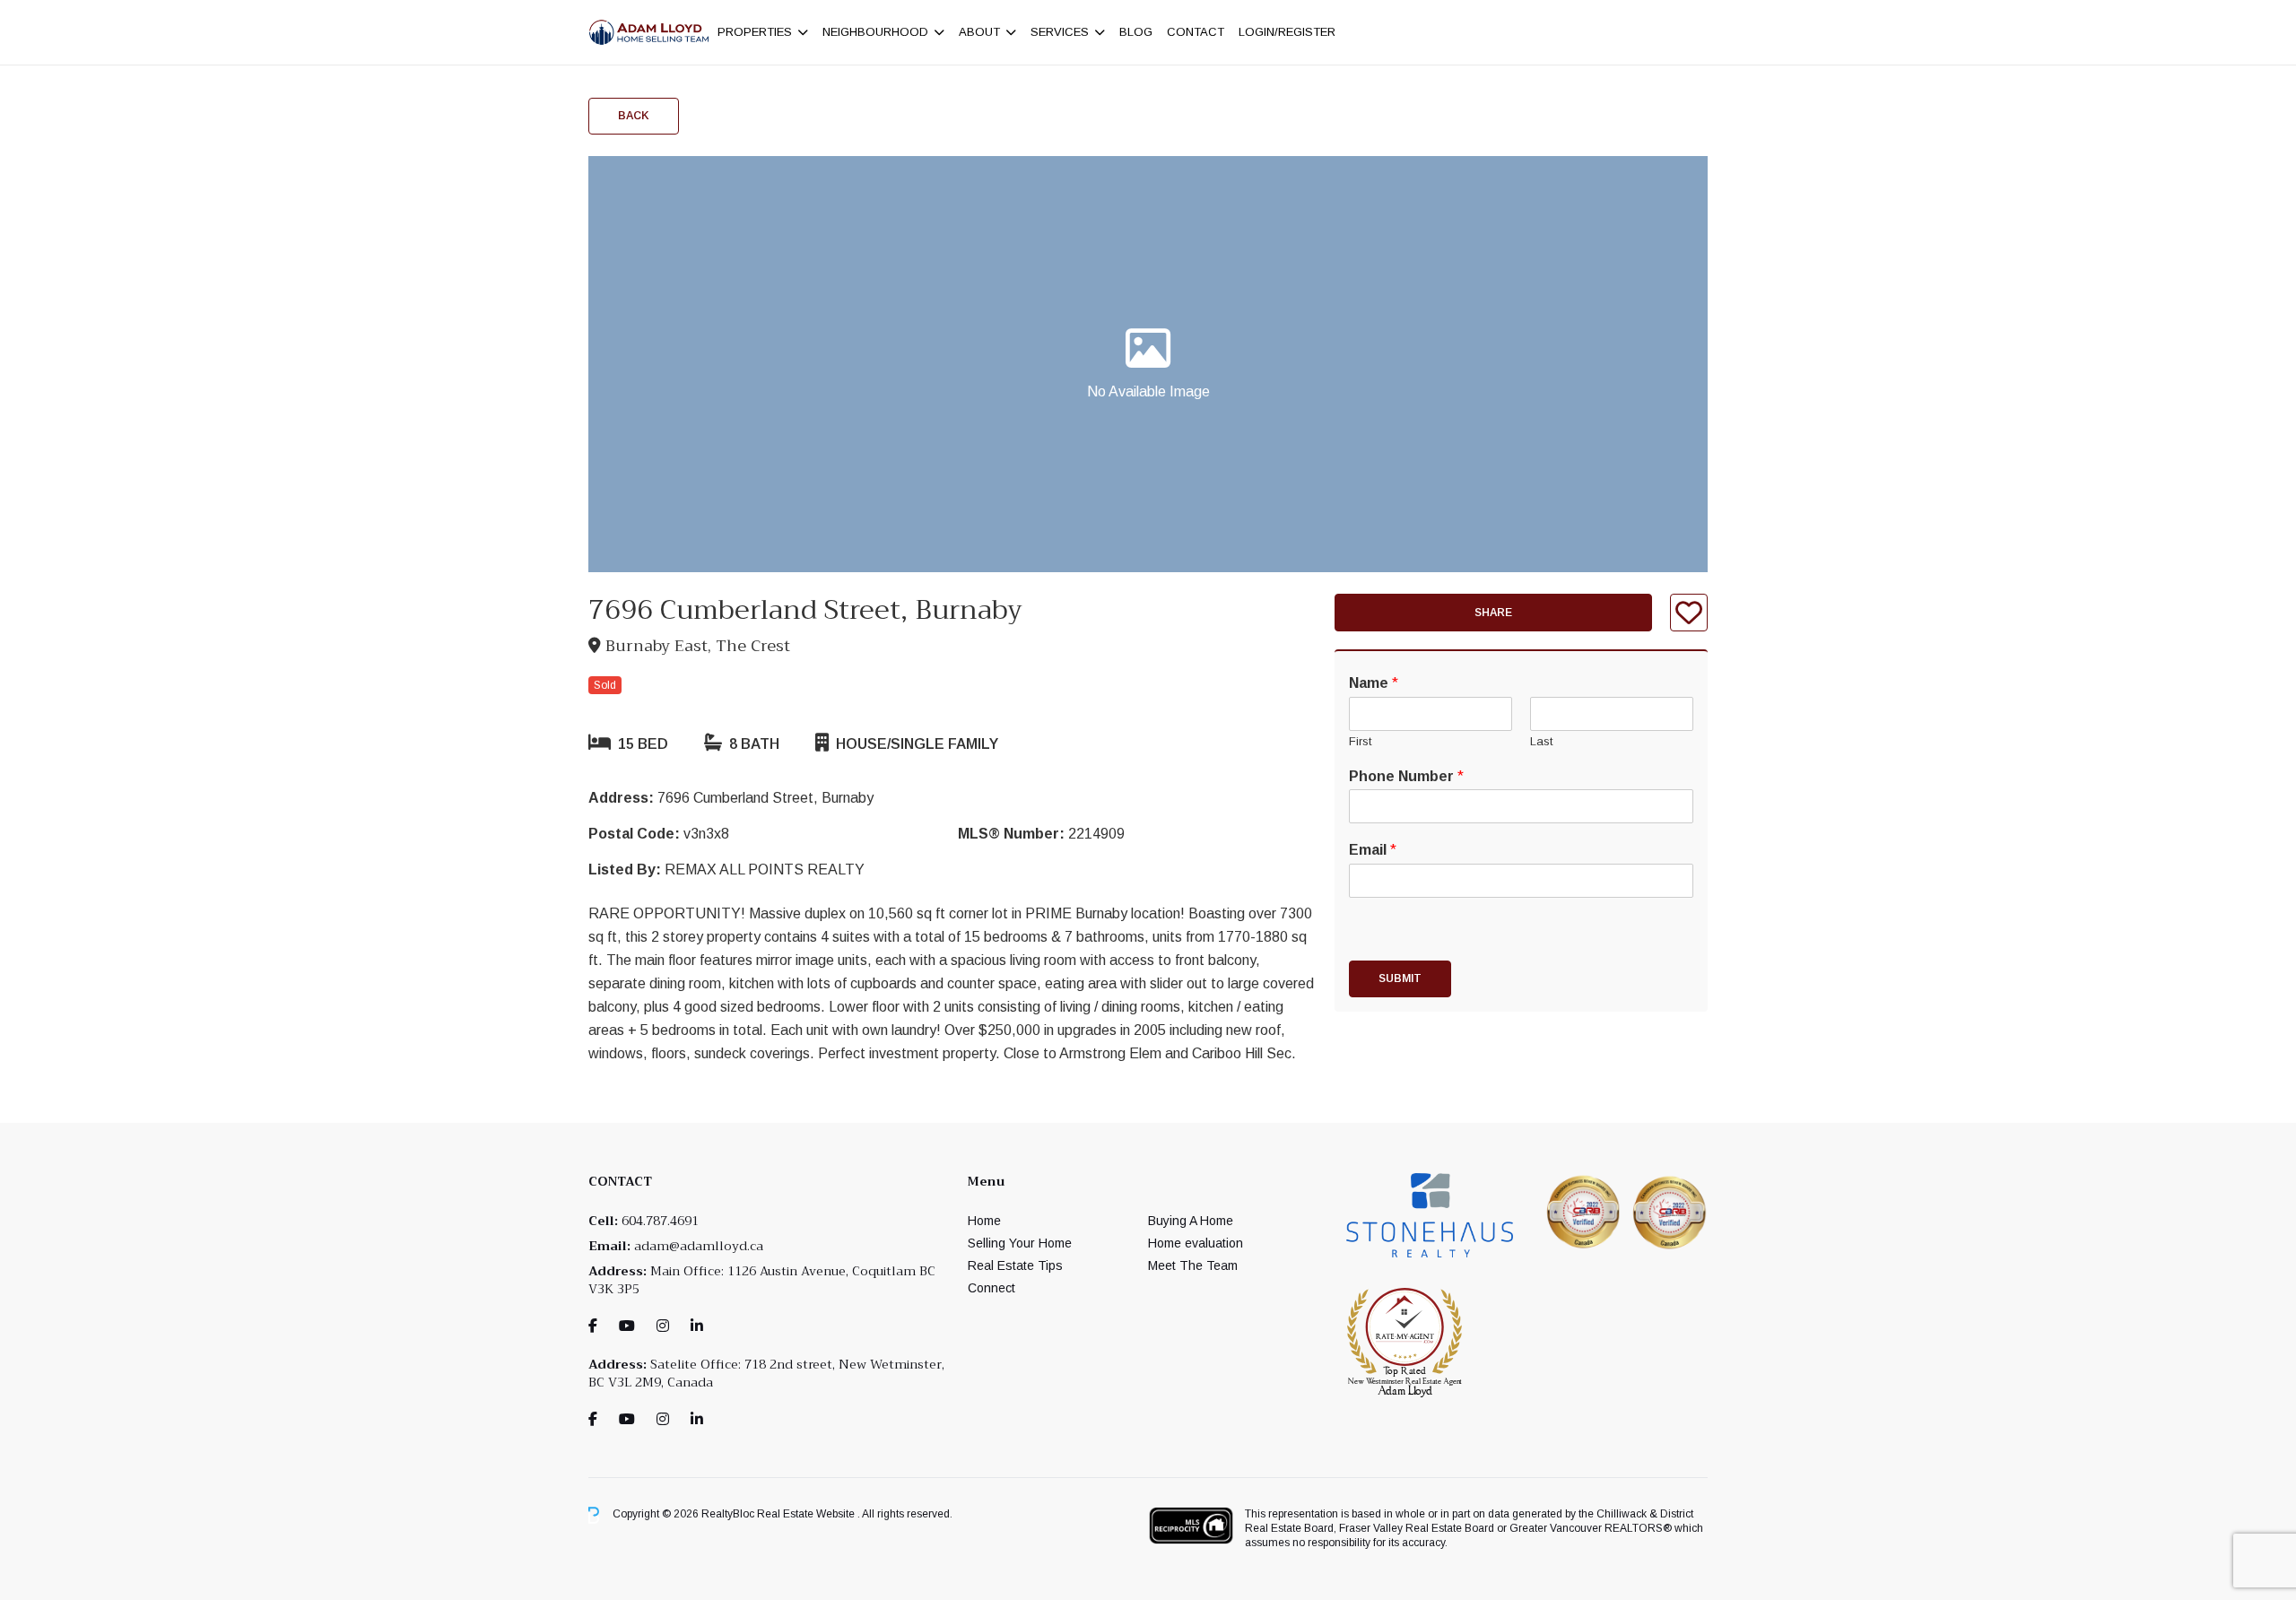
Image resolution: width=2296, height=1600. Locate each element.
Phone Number (1406, 776)
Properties (755, 32)
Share (1493, 613)
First (1360, 741)
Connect (991, 1288)
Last (1541, 741)
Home (984, 1221)
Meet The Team (1193, 1265)
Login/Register (1287, 32)
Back (634, 116)
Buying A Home (1191, 1221)
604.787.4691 (660, 1221)
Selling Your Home (1020, 1243)
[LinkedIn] (697, 1326)
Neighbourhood (875, 32)
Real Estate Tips (1015, 1265)
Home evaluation (1196, 1243)
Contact (1196, 32)
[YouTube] (627, 1326)
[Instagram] (663, 1326)
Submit (1400, 978)
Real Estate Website (807, 1515)
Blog (1136, 32)
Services (1060, 32)
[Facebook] (593, 1326)
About (979, 32)
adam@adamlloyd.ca (699, 1246)
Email (1373, 850)
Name (1374, 683)
